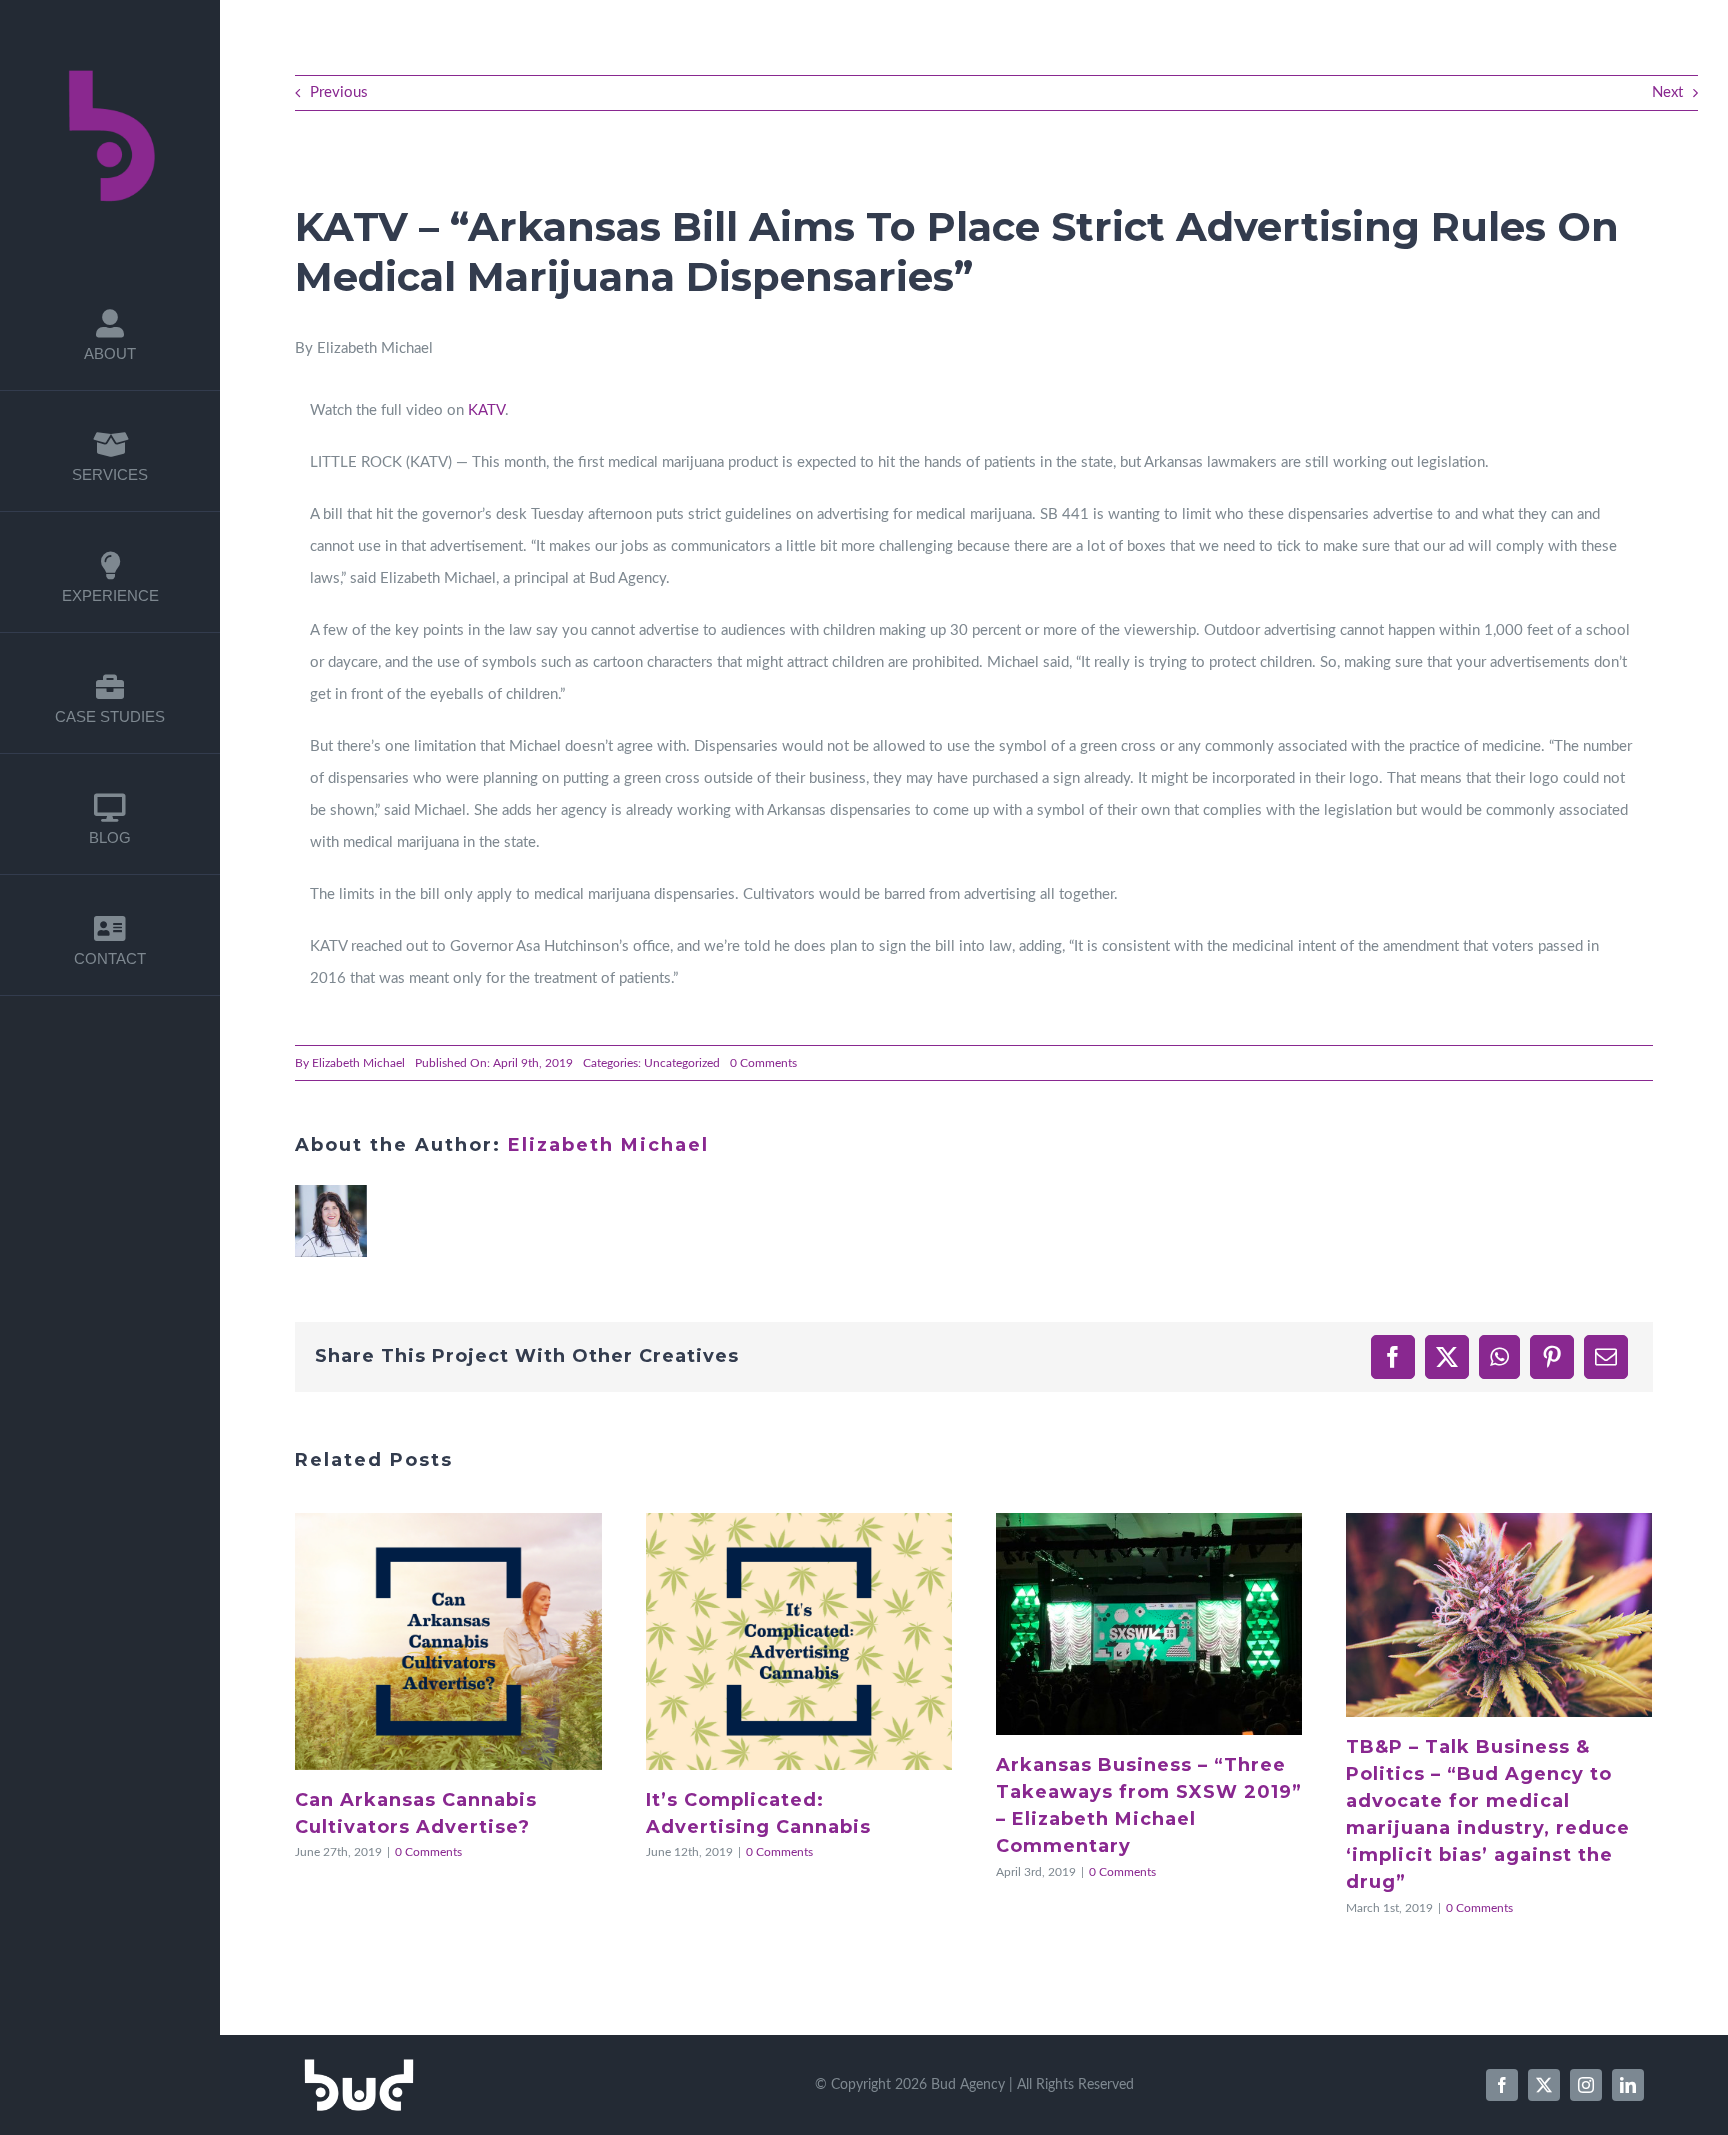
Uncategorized (682, 1063)
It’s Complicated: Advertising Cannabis (776, 1642)
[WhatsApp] (1499, 1357)
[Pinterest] (1552, 1357)
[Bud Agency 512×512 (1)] (110, 52)
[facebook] (1502, 2085)
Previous (339, 92)
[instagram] (1586, 2085)
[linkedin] (1628, 2085)
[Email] (1606, 1357)
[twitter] (1544, 2085)
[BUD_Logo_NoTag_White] (359, 2065)
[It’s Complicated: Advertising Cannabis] (799, 1641)
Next (1667, 92)
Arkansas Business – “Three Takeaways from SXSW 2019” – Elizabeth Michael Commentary (1126, 1624)
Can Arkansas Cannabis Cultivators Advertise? (425, 1642)
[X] (1447, 1357)
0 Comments (763, 1063)
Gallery (472, 1642)
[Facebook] (1393, 1357)
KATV (486, 410)
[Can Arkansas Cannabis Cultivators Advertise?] (448, 1641)
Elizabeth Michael (358, 1063)
